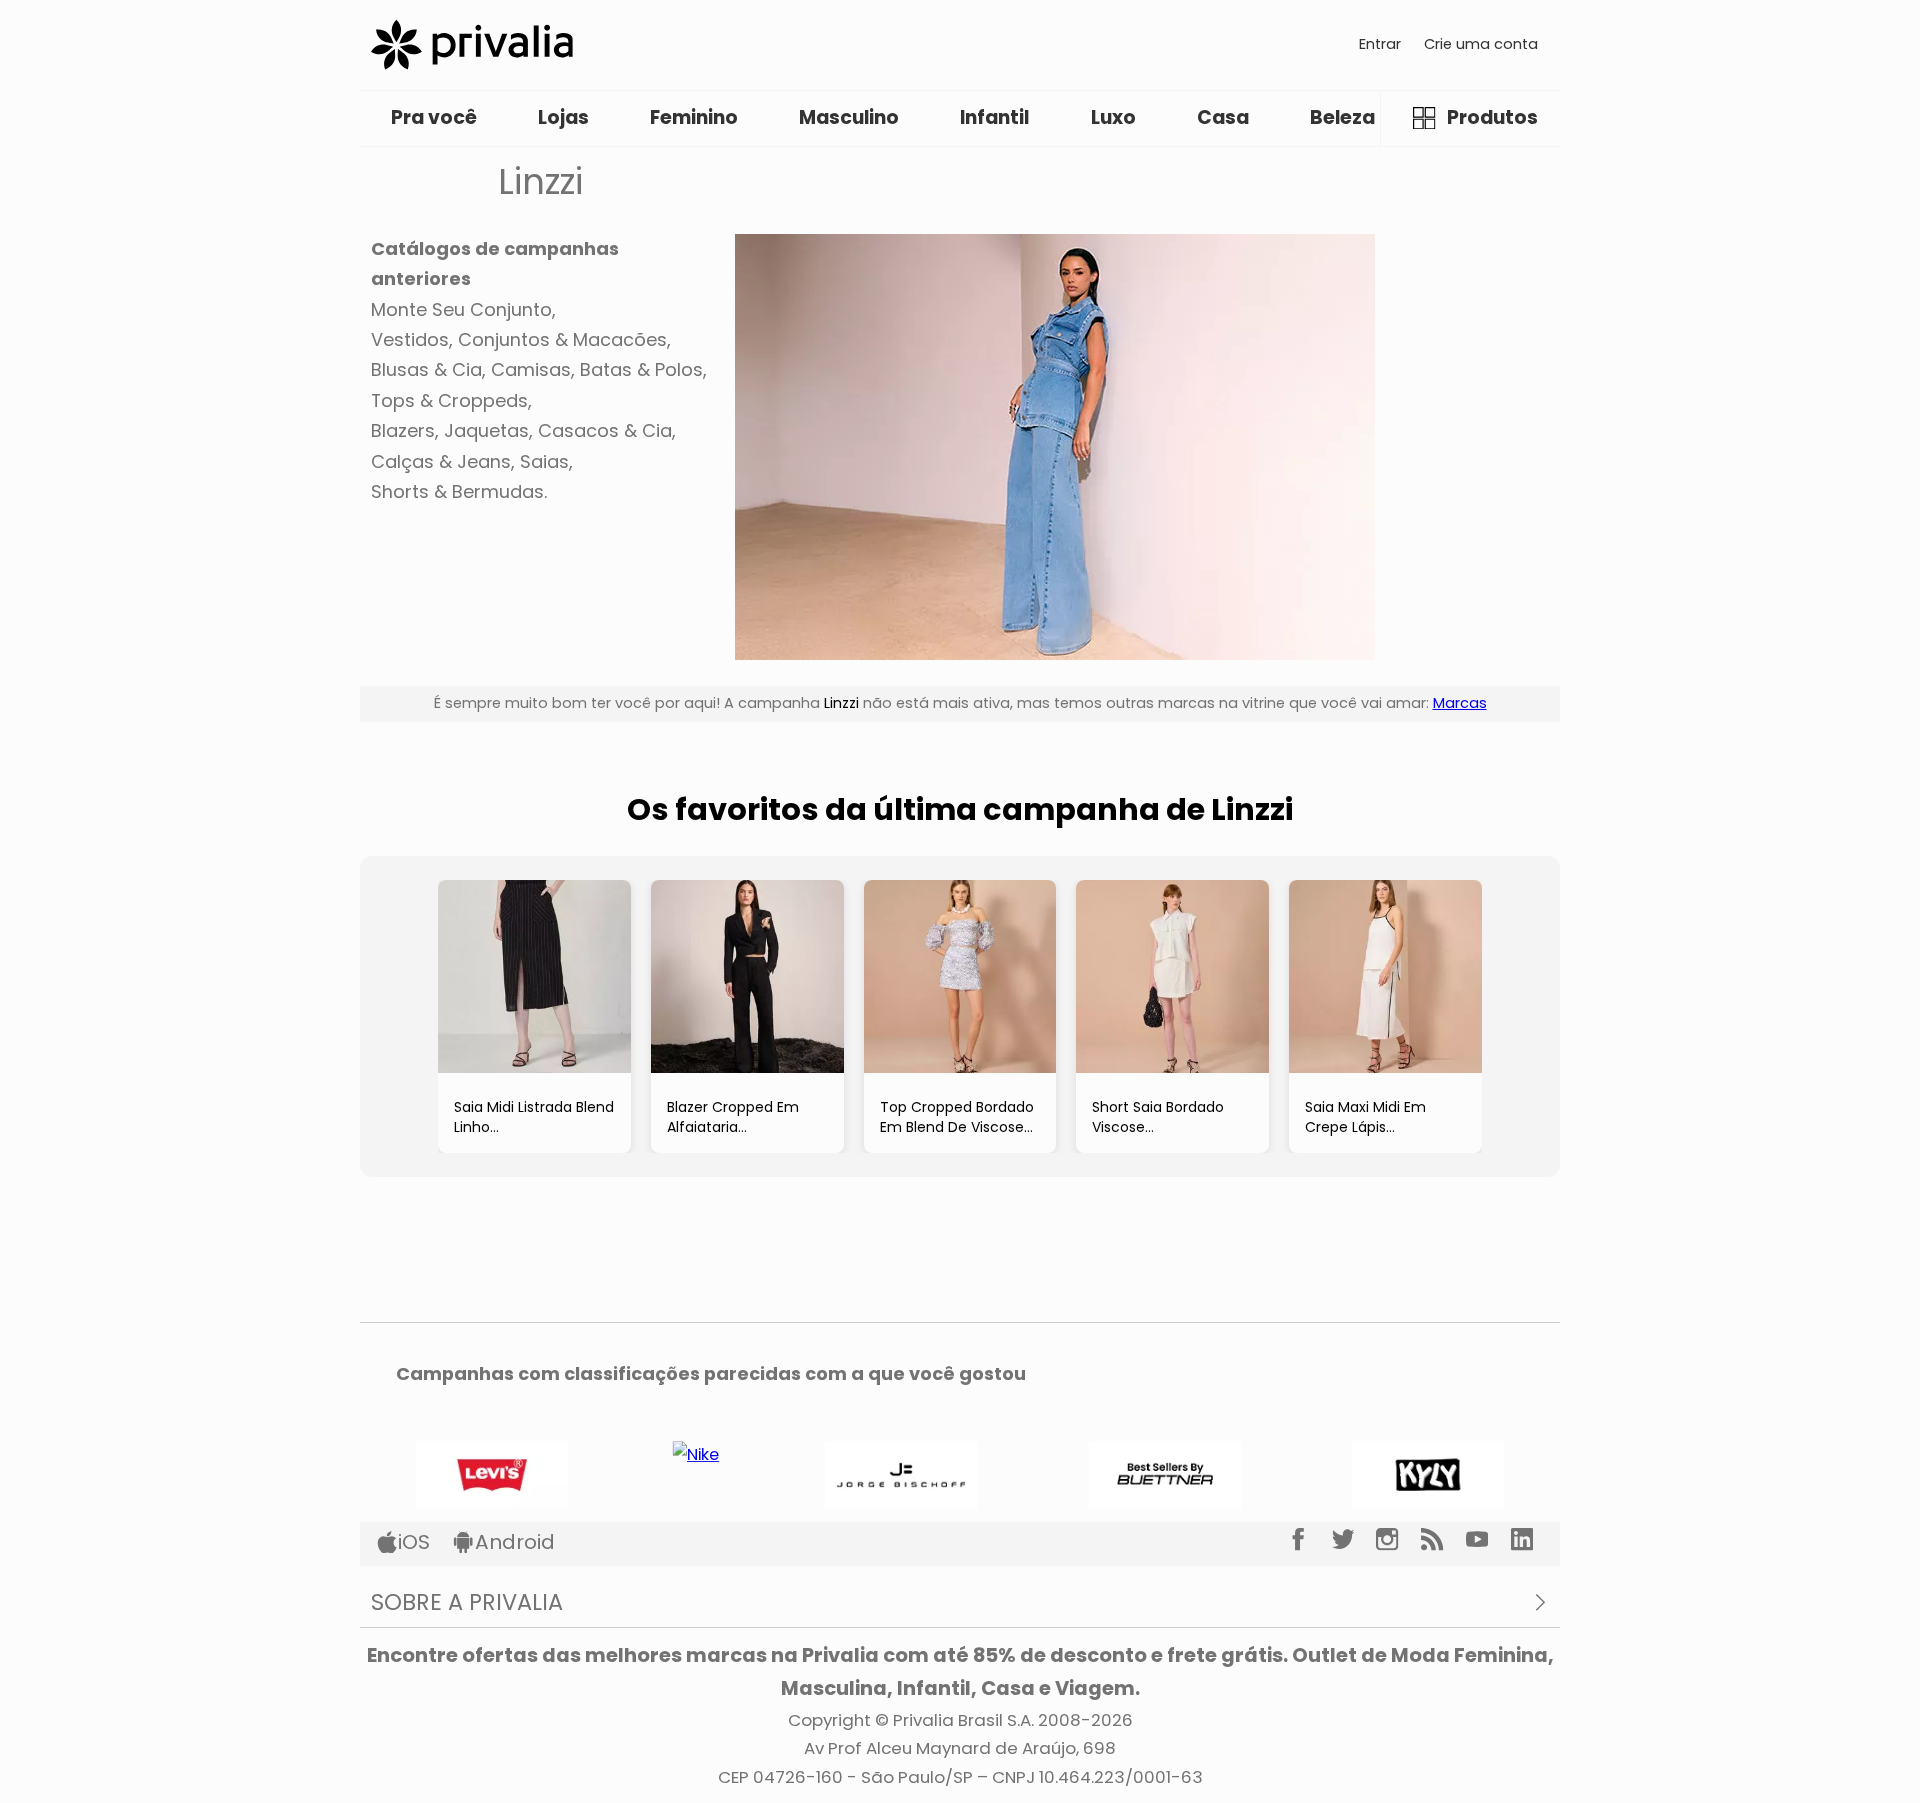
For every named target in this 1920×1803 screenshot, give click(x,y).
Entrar (1380, 44)
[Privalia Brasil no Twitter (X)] (1354, 1540)
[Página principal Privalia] (472, 44)
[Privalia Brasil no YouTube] (1488, 1540)
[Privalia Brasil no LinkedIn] (1533, 1540)
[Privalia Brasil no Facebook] (1309, 1540)
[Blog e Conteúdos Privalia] (1443, 1540)
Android (515, 1542)
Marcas (1460, 703)
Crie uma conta (1481, 44)
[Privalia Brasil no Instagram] (1398, 1540)
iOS (414, 1542)
